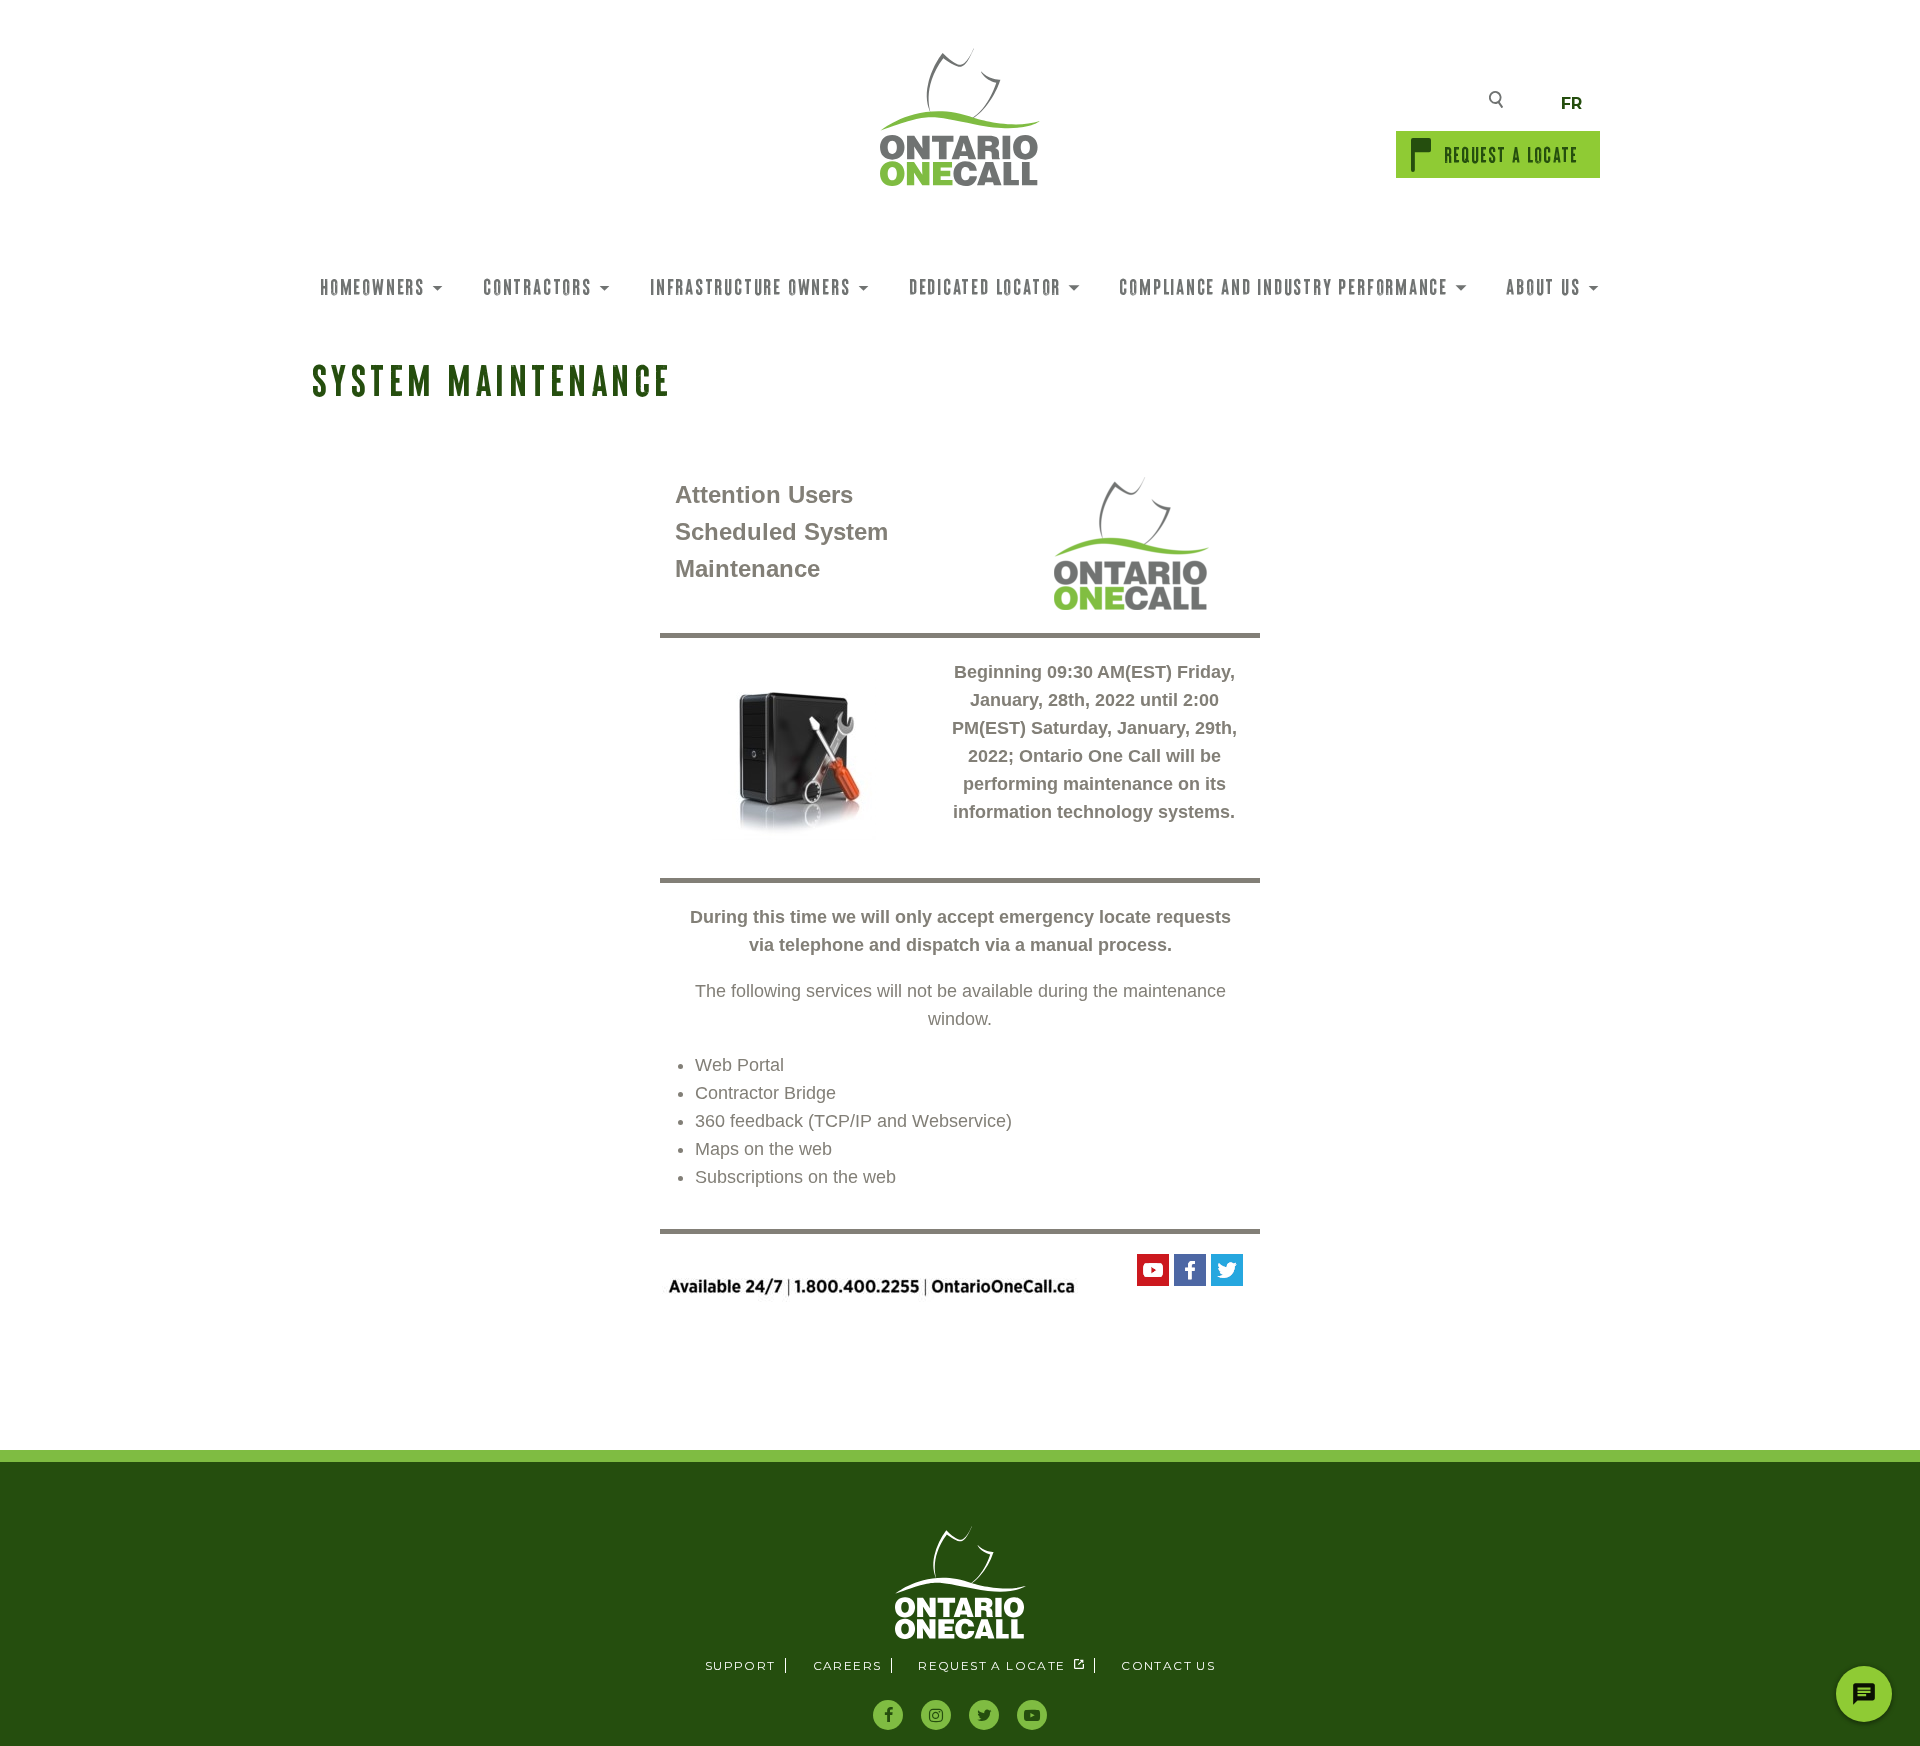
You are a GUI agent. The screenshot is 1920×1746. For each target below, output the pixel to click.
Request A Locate (1511, 154)
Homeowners (372, 286)
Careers (847, 1665)
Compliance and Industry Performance (1283, 286)
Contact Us (1168, 1665)
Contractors (537, 286)
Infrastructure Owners (750, 286)
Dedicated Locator (985, 286)
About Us (1543, 286)
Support (740, 1665)
